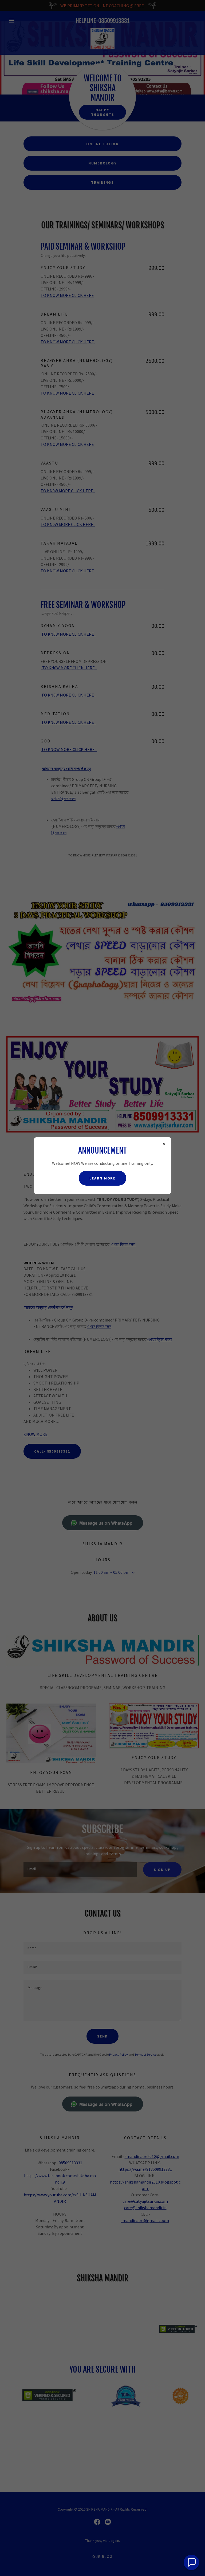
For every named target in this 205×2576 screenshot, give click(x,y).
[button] (191, 2562)
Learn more (102, 1178)
